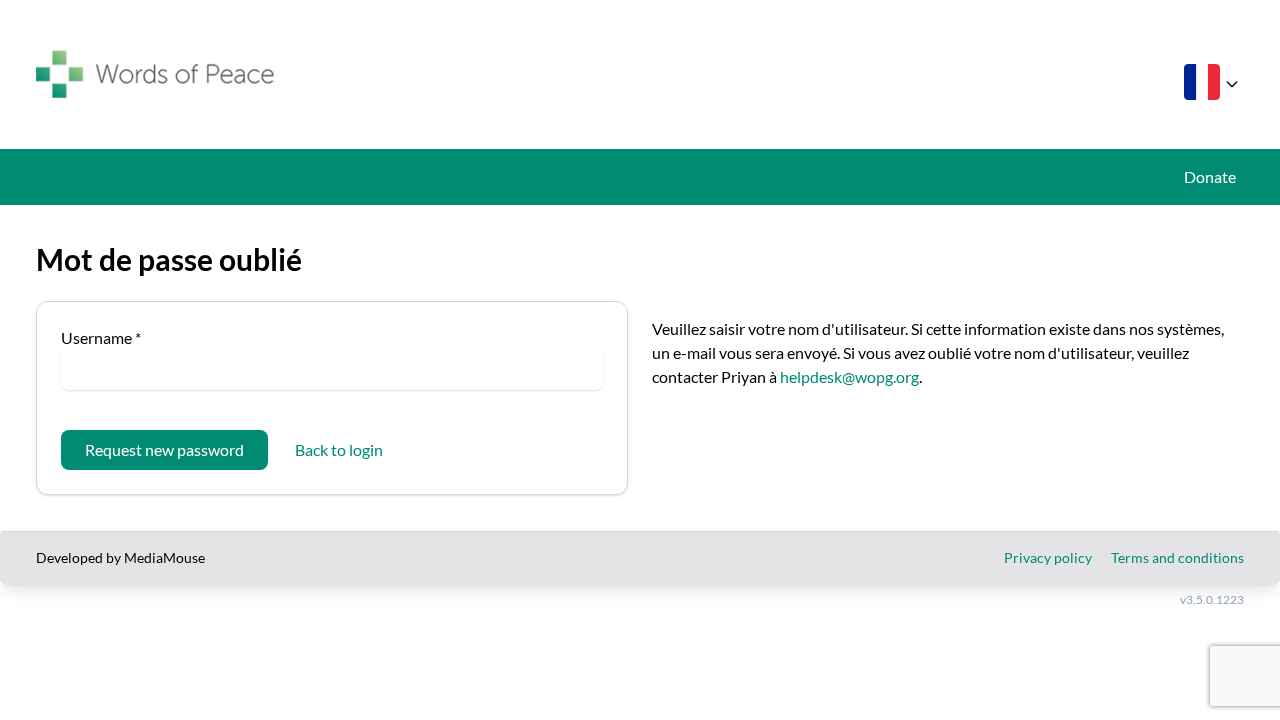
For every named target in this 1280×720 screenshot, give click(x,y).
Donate (1210, 176)
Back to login (339, 449)
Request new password (164, 449)
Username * (101, 337)
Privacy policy (1048, 557)
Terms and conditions (1177, 557)
